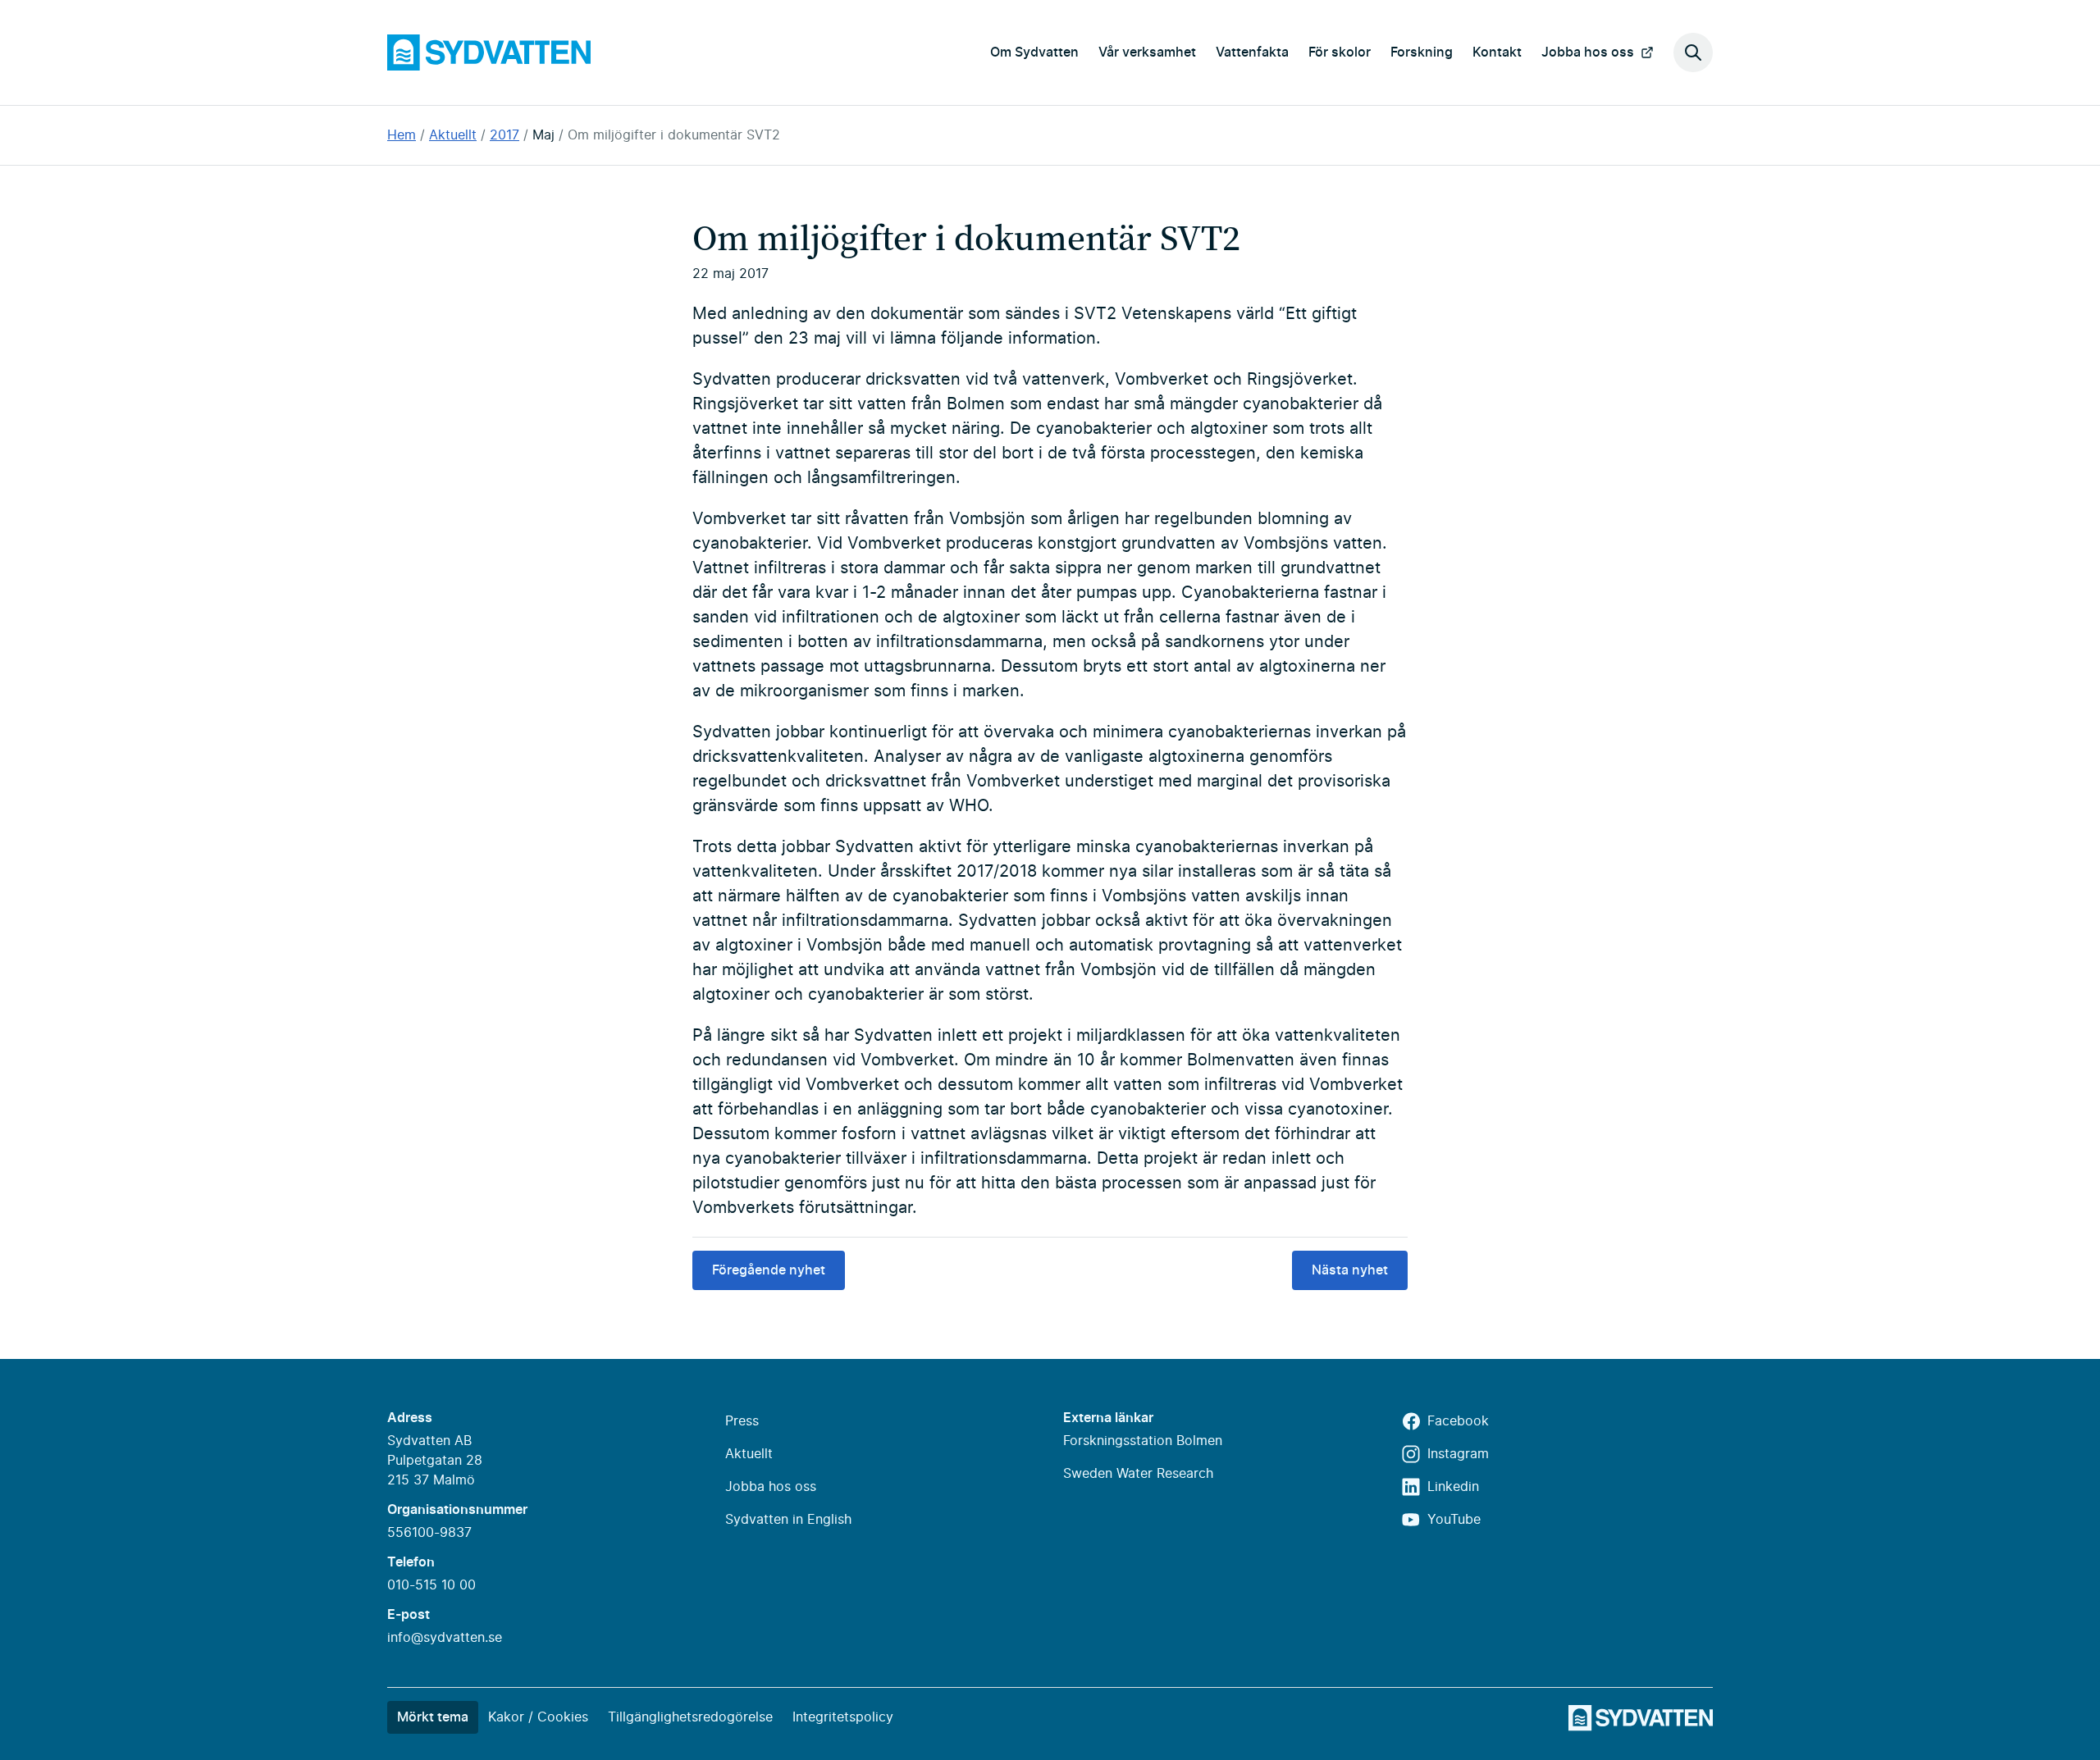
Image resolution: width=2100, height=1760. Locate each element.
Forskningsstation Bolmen (1143, 1441)
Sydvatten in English (788, 1520)
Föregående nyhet (769, 1270)
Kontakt (1497, 52)
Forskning (1422, 52)
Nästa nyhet (1350, 1270)
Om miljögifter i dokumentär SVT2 (674, 135)
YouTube (1454, 1520)
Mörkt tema (433, 1717)
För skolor (1340, 52)
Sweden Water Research (1138, 1474)
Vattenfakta (1252, 52)
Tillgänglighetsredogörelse (690, 1717)
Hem (402, 135)
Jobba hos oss (1588, 52)
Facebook (1458, 1421)
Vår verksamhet (1147, 52)
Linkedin (1453, 1487)
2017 (504, 135)
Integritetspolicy (843, 1717)
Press (742, 1421)
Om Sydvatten (1034, 52)
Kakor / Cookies (538, 1717)
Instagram (1458, 1454)
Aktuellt (453, 135)
